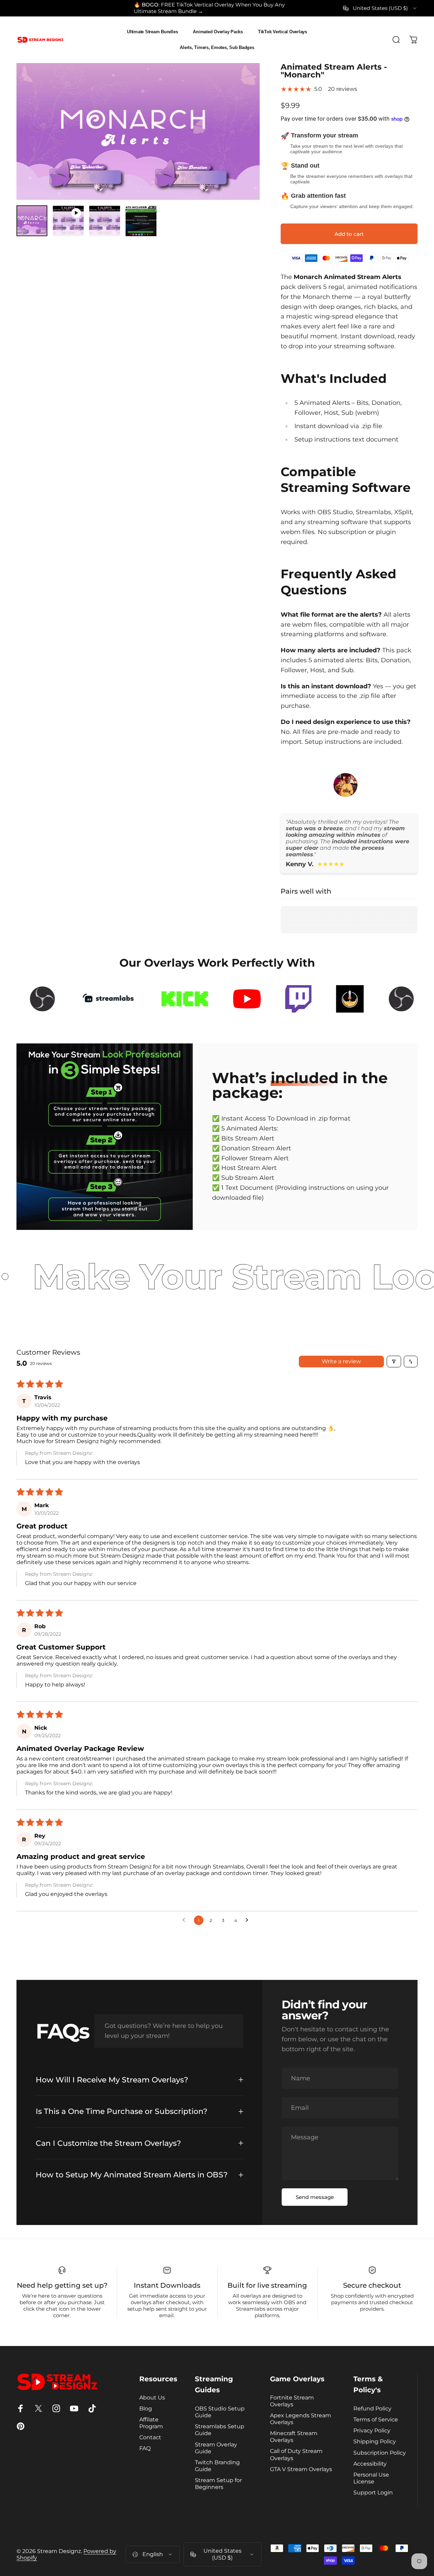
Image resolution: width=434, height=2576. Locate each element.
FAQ (145, 2448)
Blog (146, 2408)
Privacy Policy (372, 2430)
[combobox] (380, 8)
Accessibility (370, 2464)
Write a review (341, 1361)
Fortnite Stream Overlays (292, 2401)
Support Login (373, 2492)
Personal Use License (371, 2478)
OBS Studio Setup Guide (220, 2412)
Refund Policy (372, 2408)
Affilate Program (151, 2423)
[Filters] (394, 1362)
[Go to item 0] (32, 221)
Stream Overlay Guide (216, 2448)
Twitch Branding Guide (217, 2466)
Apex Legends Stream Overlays (301, 2419)
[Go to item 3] (105, 221)
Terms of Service (376, 2419)
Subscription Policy (380, 2453)
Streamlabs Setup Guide (220, 2430)
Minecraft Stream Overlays (294, 2436)
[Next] (242, 143)
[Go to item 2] (68, 221)
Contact (150, 2437)
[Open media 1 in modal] (138, 131)
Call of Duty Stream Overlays (296, 2454)
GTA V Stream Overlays (301, 2469)
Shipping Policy (375, 2441)
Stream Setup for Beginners (218, 2483)
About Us (152, 2397)
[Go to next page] (249, 1920)
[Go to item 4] (141, 221)
